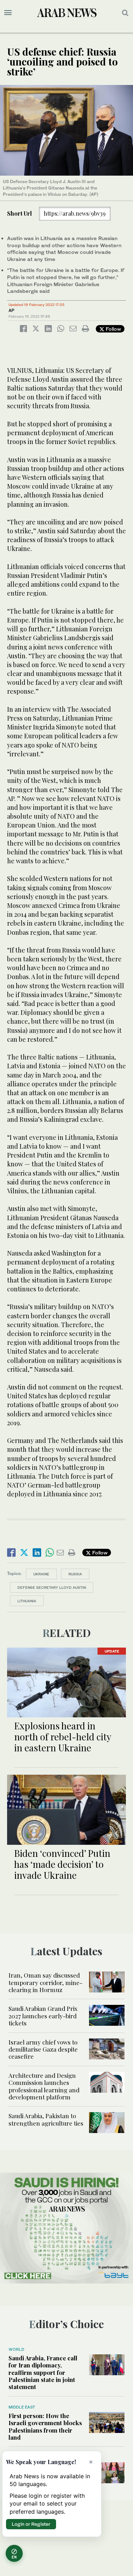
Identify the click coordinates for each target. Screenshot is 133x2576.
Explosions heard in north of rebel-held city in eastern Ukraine (63, 1737)
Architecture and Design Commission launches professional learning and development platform (44, 2086)
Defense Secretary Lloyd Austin (52, 1587)
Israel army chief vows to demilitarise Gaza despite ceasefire (43, 2049)
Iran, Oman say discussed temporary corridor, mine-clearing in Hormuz (45, 1982)
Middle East (22, 2407)
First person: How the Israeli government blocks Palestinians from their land (45, 2426)
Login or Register (31, 2524)
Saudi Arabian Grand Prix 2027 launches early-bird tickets (43, 2016)
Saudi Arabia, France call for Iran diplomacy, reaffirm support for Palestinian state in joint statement (43, 2372)
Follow (113, 329)
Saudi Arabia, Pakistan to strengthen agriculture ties (46, 2119)
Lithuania (27, 1601)
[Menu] (8, 13)
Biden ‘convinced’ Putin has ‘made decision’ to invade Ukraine (62, 1864)
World (16, 2349)
